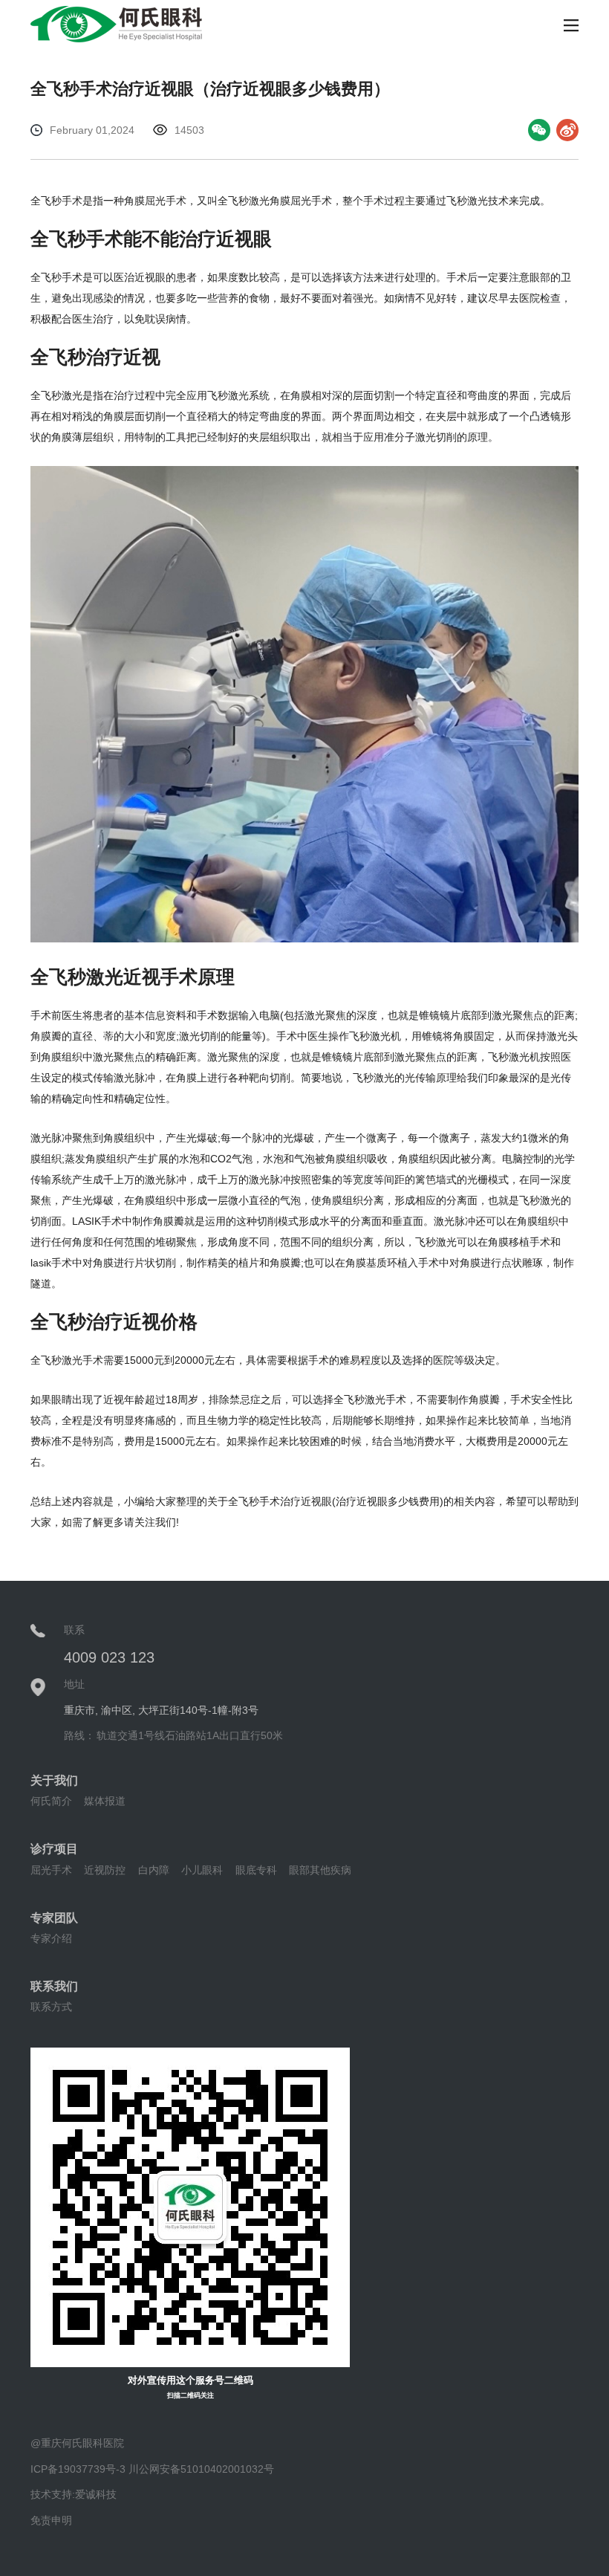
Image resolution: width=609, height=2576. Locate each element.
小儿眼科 (202, 1870)
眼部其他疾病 (320, 1870)
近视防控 (105, 1870)
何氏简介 (51, 1801)
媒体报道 (105, 1801)
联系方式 (51, 2007)
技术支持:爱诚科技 (74, 2494)
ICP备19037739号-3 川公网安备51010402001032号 (152, 2469)
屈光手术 (51, 1870)
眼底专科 (256, 1870)
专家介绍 (51, 1938)
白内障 (154, 1870)
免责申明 (51, 2520)
